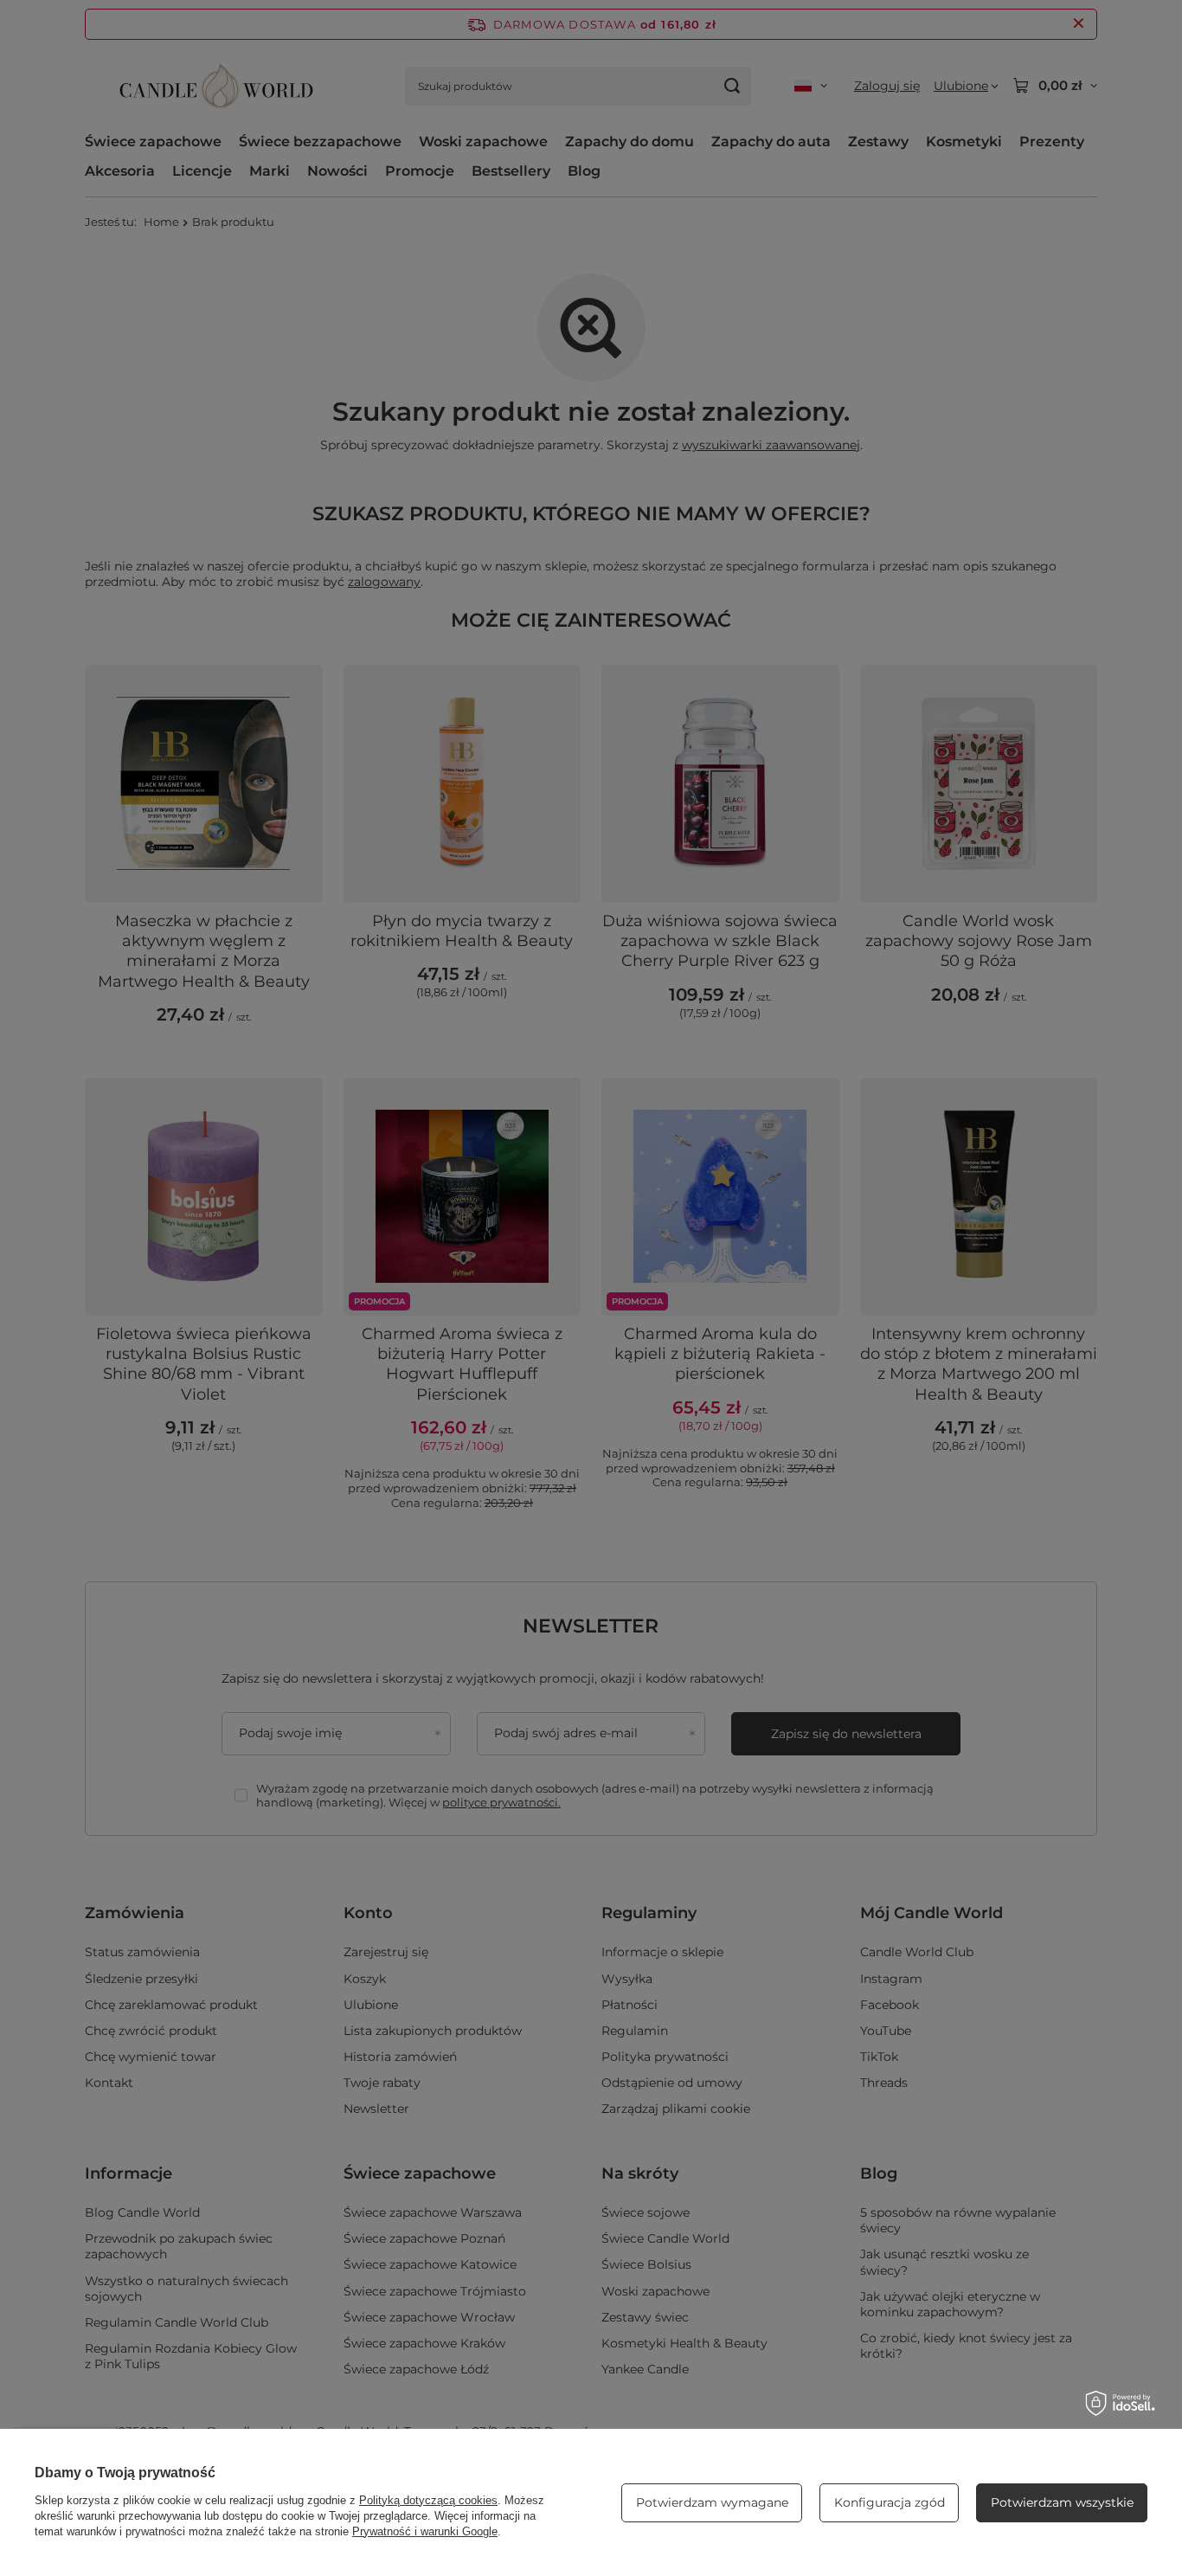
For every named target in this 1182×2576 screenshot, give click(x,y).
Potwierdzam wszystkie (1062, 2502)
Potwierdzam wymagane (712, 2502)
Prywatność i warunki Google (425, 2531)
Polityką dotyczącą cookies (428, 2500)
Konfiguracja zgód (890, 2502)
